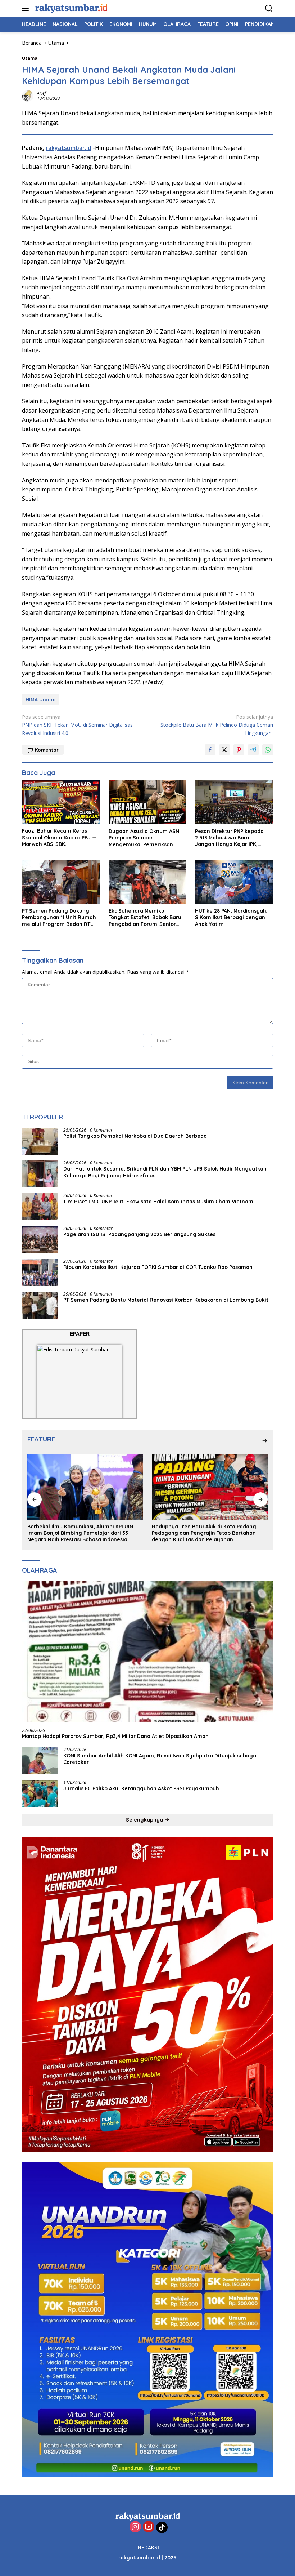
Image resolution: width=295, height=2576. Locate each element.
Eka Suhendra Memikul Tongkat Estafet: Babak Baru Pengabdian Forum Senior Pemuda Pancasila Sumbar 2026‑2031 (145, 917)
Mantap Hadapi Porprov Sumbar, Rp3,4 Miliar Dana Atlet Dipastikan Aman (115, 1736)
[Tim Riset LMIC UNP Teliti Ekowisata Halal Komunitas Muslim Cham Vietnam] (40, 1207)
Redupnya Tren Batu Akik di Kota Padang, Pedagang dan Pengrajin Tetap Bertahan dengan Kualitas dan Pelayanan (205, 1533)
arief (42, 93)
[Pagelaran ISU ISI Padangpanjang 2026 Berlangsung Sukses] (40, 1240)
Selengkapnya (145, 1820)
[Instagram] (135, 2527)
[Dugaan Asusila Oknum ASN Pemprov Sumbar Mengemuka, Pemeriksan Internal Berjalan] (148, 802)
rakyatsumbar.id (69, 148)
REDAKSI (148, 2548)
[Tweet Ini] (224, 750)
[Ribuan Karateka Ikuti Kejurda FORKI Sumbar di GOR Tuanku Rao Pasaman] (40, 1272)
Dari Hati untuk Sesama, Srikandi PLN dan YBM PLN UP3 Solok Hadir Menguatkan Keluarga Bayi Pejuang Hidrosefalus (165, 1172)
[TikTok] (162, 2527)
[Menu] (27, 8)
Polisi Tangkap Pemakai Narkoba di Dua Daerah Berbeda (135, 1136)
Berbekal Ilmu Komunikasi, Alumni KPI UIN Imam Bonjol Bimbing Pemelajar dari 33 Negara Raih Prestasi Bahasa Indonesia (80, 1533)
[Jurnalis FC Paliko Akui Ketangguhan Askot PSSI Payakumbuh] (40, 1794)
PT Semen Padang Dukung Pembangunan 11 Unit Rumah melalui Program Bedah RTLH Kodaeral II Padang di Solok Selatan (59, 917)
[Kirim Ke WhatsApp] (268, 750)
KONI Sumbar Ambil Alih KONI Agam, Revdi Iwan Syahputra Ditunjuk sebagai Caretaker (160, 1759)
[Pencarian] (269, 8)
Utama (30, 58)
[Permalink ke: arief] (28, 95)
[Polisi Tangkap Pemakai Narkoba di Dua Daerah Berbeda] (40, 1141)
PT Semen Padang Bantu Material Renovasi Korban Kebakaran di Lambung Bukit (166, 1300)
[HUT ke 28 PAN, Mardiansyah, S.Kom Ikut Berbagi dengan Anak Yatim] (234, 882)
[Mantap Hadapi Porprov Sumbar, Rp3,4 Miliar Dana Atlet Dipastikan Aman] (147, 1652)
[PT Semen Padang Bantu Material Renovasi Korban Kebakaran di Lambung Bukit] (40, 1305)
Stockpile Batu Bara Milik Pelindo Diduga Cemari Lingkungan (217, 725)
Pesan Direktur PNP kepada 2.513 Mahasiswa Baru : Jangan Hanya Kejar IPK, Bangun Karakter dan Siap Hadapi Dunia (229, 838)
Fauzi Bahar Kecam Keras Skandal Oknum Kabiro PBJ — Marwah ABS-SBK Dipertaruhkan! (59, 837)
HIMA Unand (41, 700)
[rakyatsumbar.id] (70, 8)
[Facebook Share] (210, 750)
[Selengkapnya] (265, 1441)
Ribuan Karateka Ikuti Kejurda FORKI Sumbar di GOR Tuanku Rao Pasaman (158, 1267)
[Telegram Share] (253, 750)
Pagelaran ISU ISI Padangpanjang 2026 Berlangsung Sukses (141, 1234)
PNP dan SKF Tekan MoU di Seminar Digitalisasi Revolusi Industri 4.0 (78, 725)
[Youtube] (149, 2527)
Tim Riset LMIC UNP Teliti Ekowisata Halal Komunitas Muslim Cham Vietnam (158, 1202)
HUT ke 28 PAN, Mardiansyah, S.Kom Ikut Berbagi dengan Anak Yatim (231, 917)
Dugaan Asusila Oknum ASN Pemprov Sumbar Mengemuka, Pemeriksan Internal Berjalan (144, 838)
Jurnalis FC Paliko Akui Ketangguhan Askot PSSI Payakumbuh (143, 1788)
